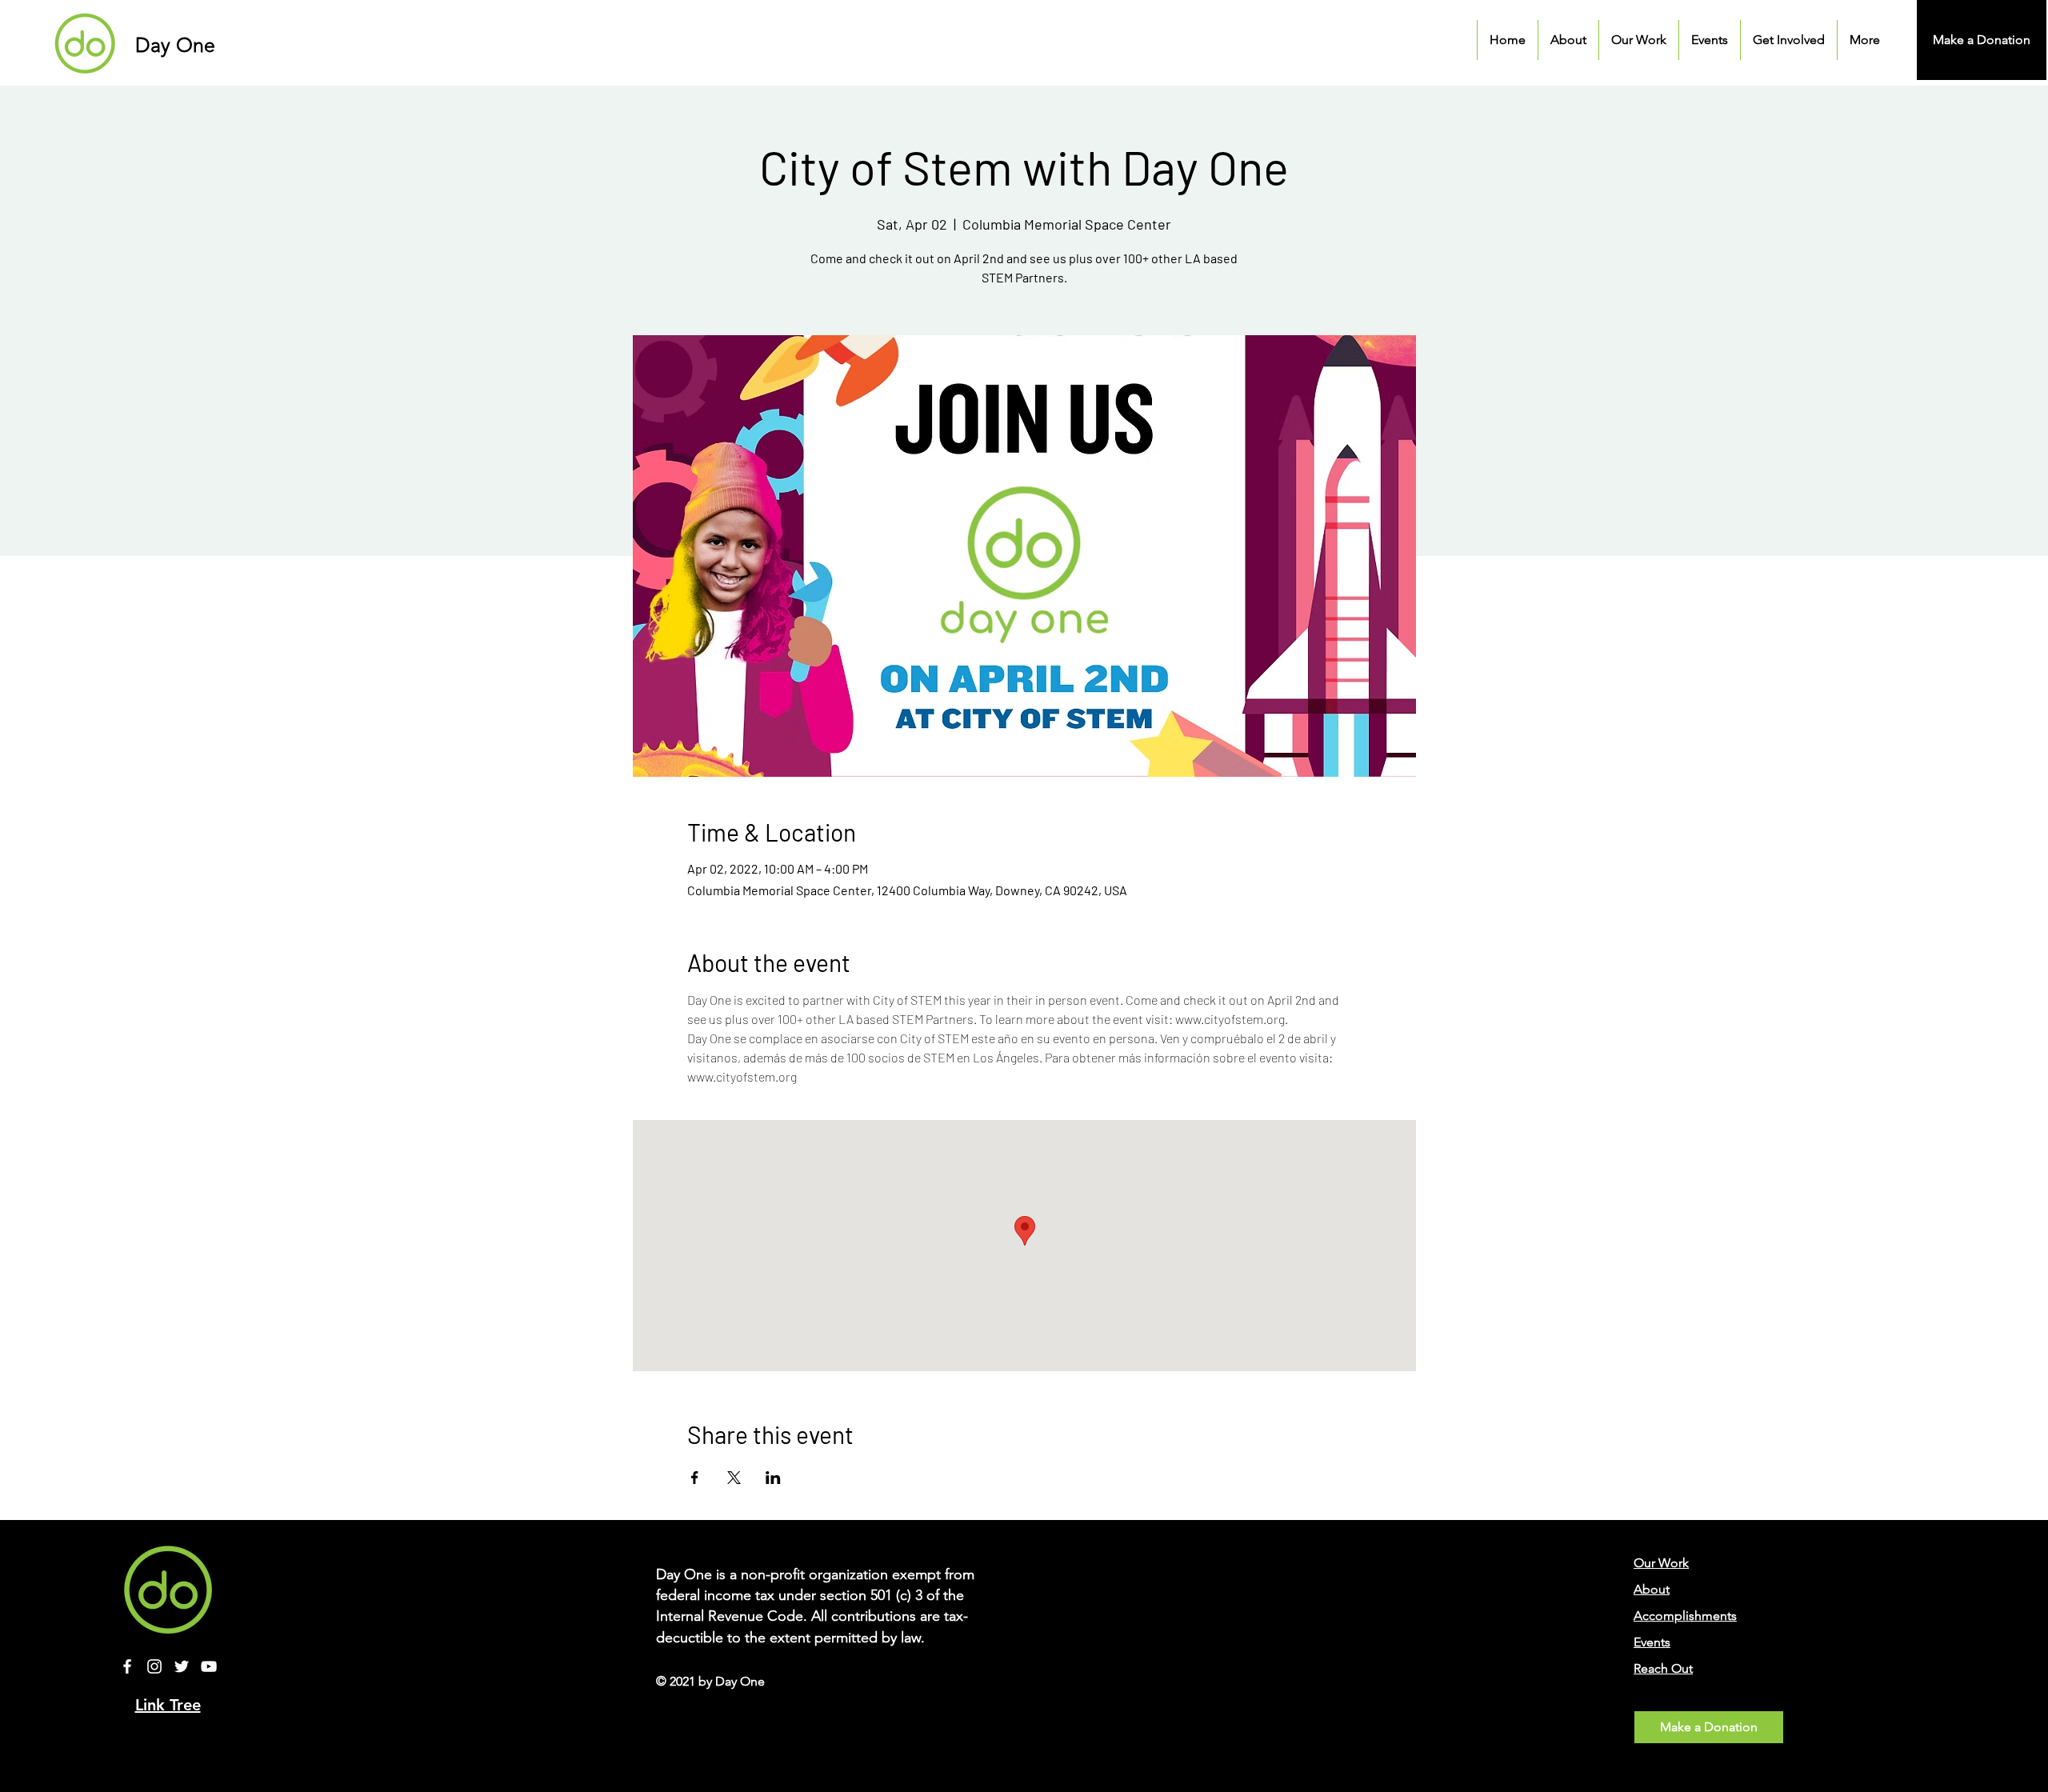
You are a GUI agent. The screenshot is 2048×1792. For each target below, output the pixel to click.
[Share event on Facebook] (695, 1478)
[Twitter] (182, 1666)
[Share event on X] (734, 1478)
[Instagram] (154, 1666)
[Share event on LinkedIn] (773, 1478)
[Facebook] (127, 1666)
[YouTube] (209, 1666)
